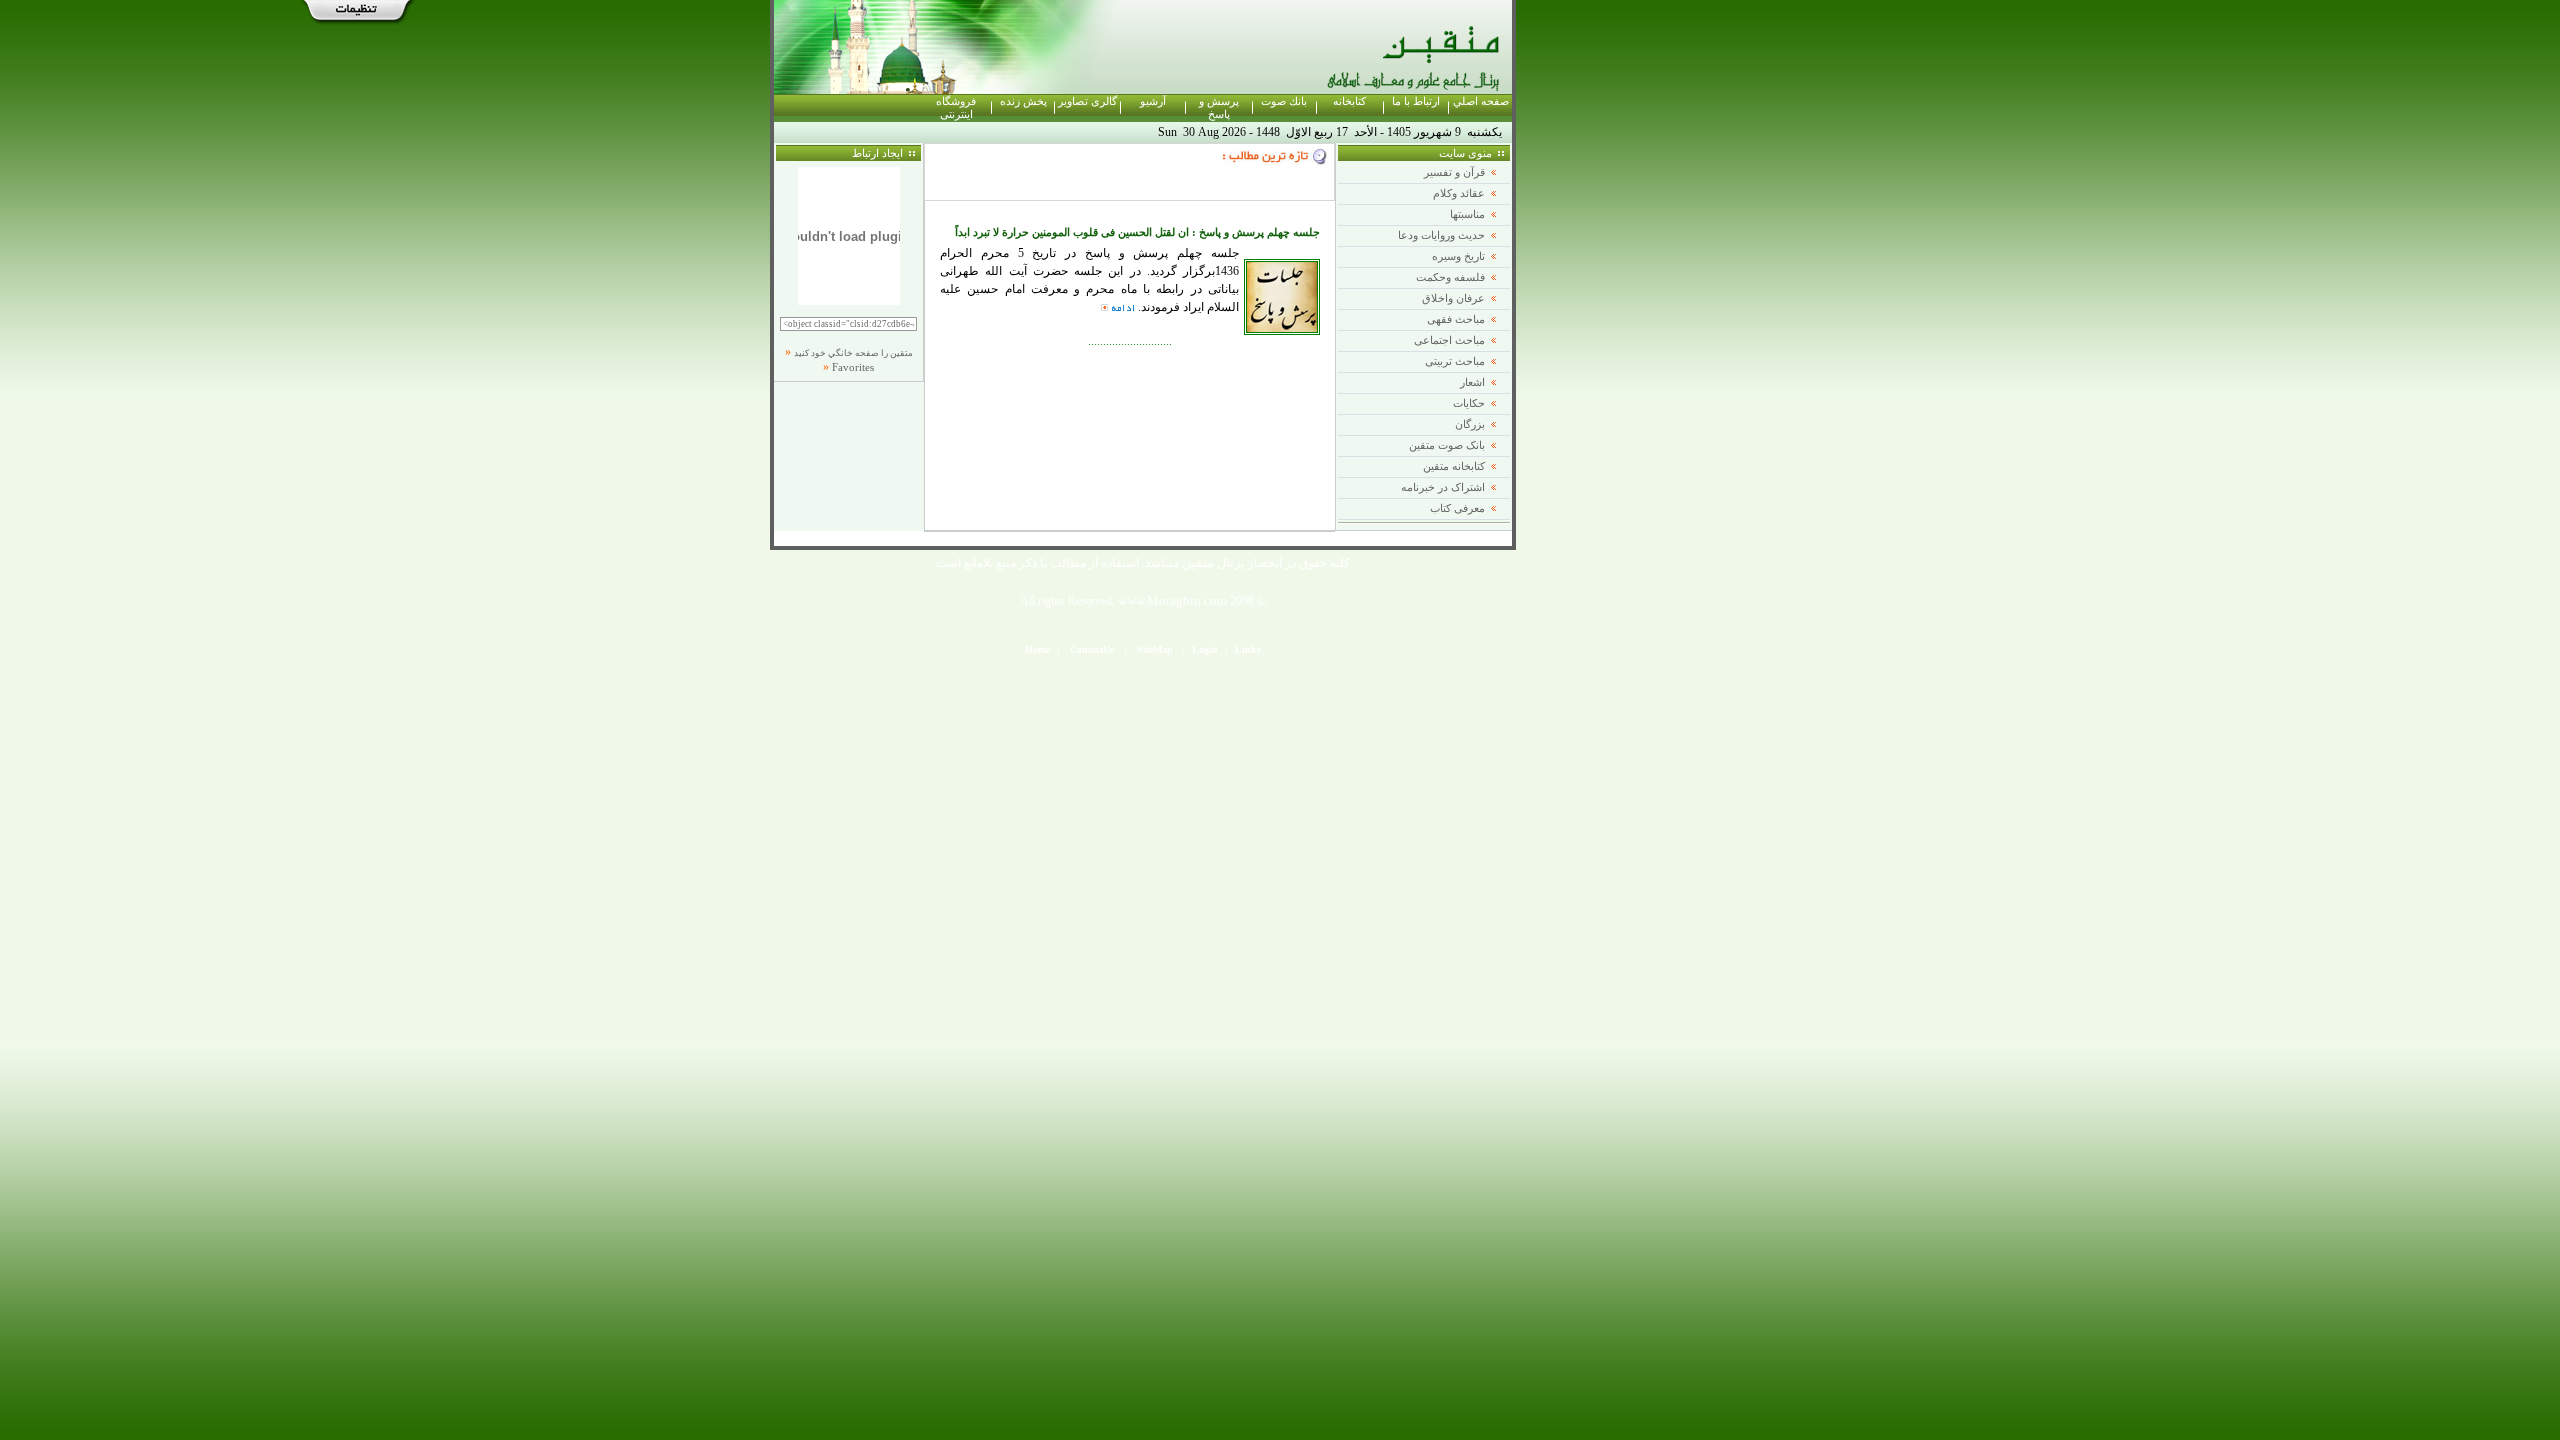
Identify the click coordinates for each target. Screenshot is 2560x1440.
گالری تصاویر (1087, 101)
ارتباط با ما (1416, 101)
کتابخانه (1349, 101)
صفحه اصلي (1481, 101)
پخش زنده (1023, 101)
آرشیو (1153, 101)
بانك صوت (1284, 101)
